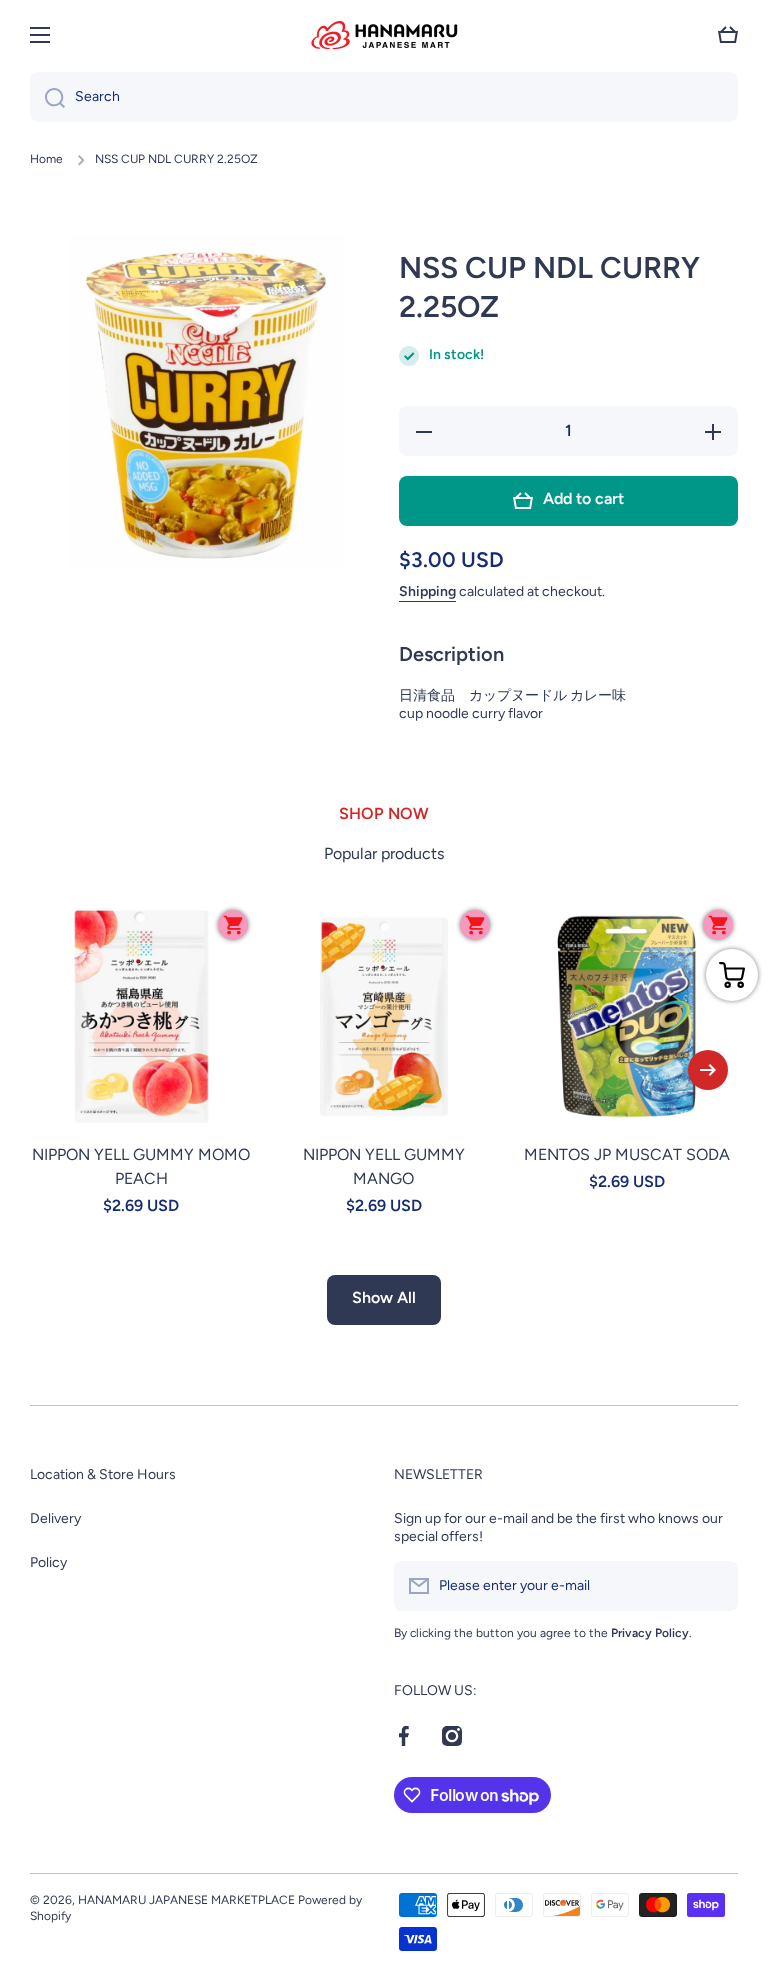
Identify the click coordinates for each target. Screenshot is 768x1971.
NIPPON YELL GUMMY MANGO (384, 1166)
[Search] (47, 97)
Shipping (427, 591)
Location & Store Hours (103, 1474)
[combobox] (384, 97)
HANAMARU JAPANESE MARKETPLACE (186, 1900)
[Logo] (384, 35)
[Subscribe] (713, 1586)
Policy (48, 1562)
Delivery (55, 1518)
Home (46, 159)
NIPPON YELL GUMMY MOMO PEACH (141, 1166)
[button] (728, 35)
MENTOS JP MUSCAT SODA (627, 1154)
